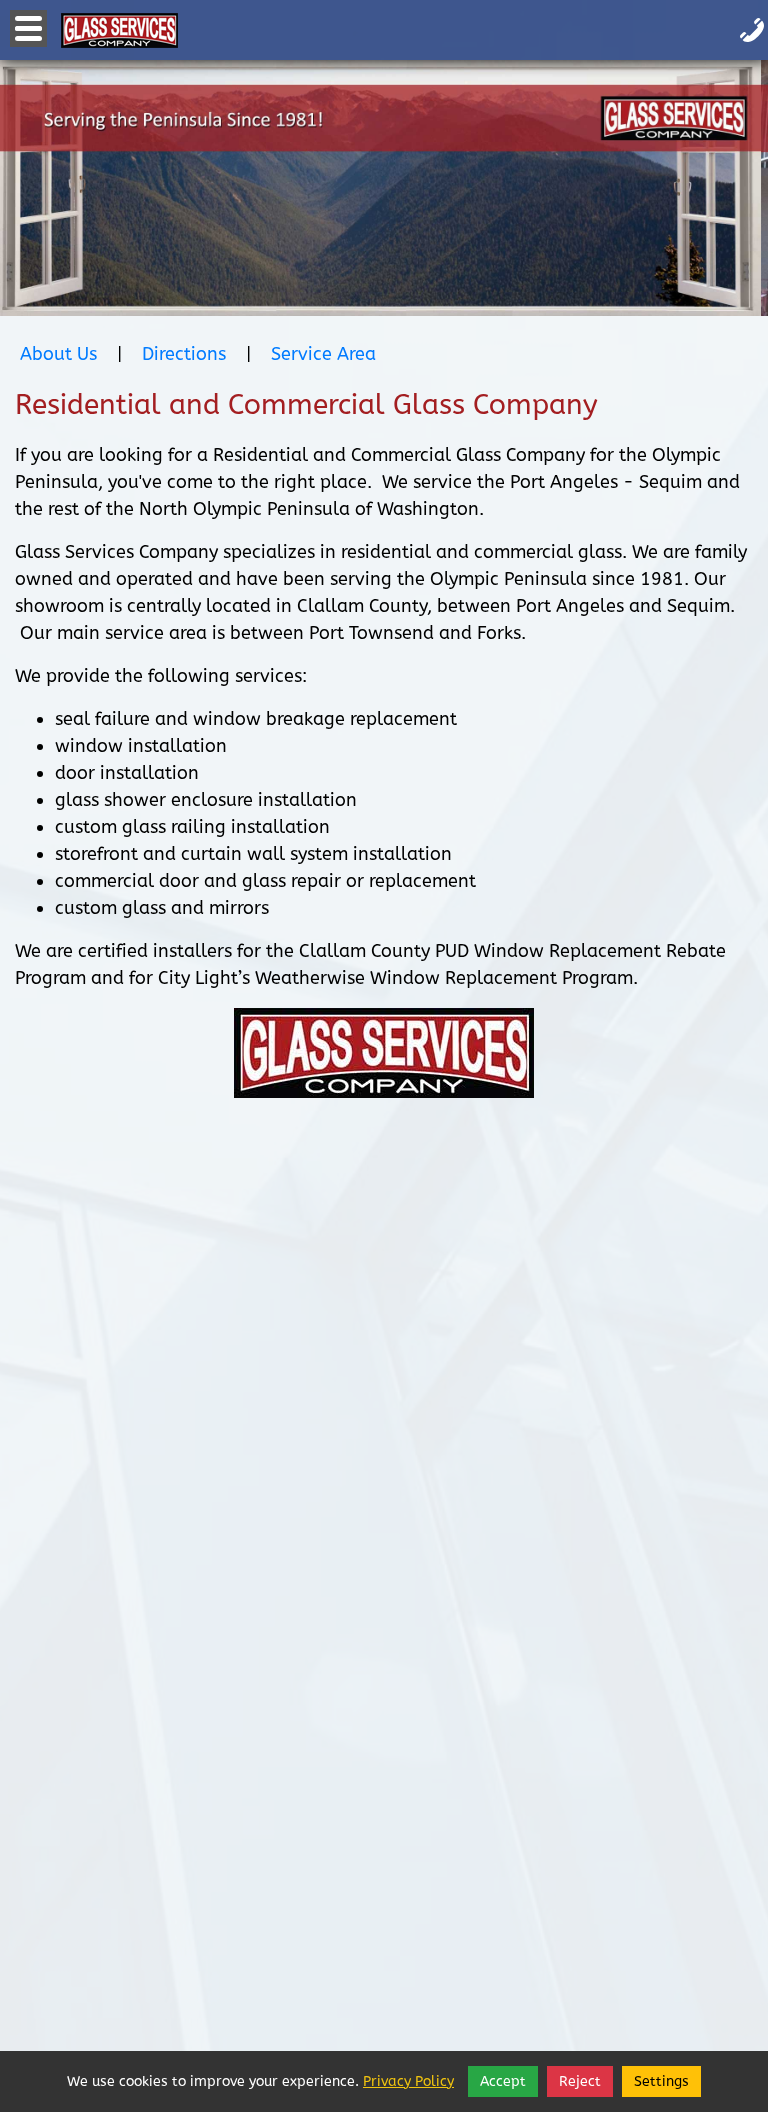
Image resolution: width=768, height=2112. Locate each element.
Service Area (323, 354)
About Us (58, 354)
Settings (661, 2081)
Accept (503, 2081)
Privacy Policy (408, 2081)
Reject (580, 2081)
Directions (184, 354)
